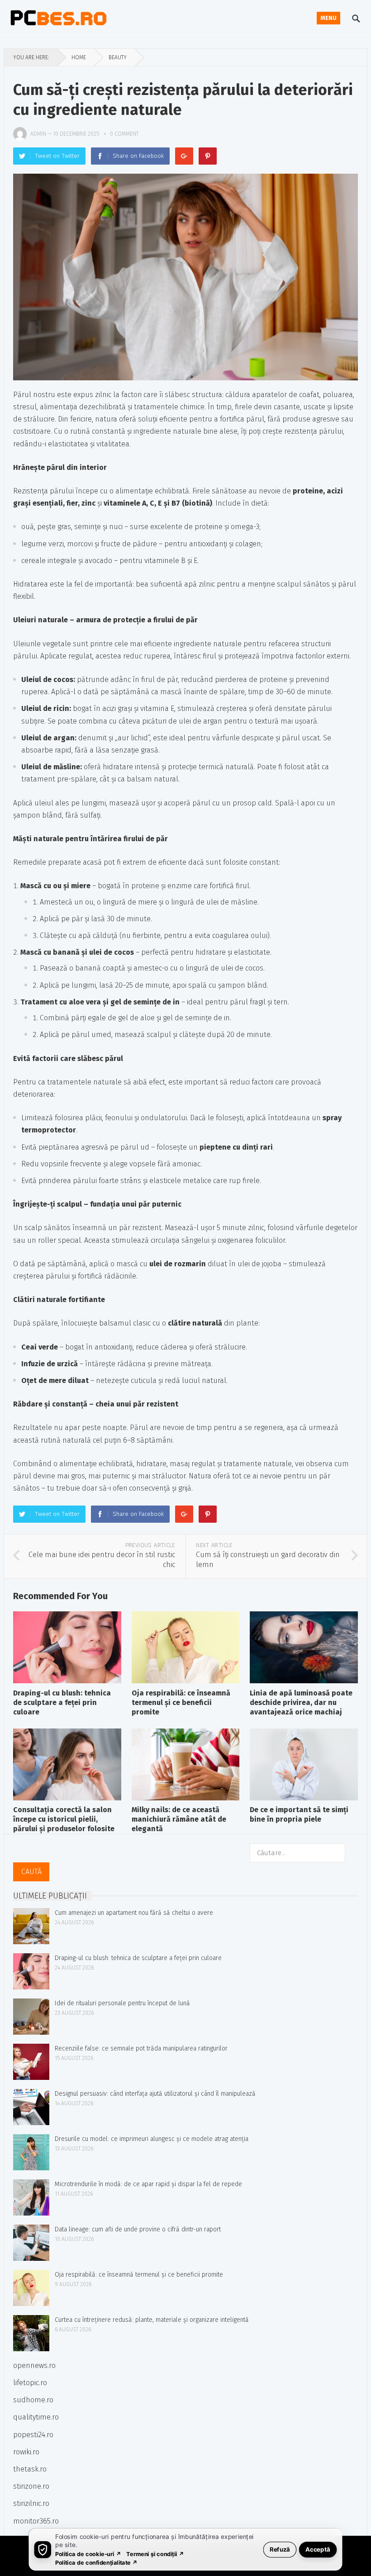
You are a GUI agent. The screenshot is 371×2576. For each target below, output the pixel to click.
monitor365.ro (36, 2521)
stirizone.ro (31, 2486)
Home (79, 57)
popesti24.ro (33, 2435)
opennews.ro (34, 2365)
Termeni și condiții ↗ (155, 2554)
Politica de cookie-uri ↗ (88, 2554)
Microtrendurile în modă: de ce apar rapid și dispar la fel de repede (148, 2184)
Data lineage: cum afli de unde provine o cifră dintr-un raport (138, 2229)
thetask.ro (30, 2469)
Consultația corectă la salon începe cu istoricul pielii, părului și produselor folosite (64, 1819)
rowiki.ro (26, 2452)
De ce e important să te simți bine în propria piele (299, 1814)
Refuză (280, 2549)
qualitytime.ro (36, 2417)
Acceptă (318, 2549)
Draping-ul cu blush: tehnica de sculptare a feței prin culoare (62, 1702)
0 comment (124, 134)
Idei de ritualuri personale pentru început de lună (122, 2003)
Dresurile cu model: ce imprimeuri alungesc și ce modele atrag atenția (152, 2139)
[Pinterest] (208, 156)
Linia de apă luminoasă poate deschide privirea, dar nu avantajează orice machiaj (301, 1702)
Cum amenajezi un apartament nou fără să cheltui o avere (134, 1913)
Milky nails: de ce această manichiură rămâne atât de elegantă (179, 1819)
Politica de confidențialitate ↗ (97, 2562)
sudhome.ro (33, 2400)
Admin (38, 134)
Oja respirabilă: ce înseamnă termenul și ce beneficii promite (181, 1702)
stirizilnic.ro (31, 2503)
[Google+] (184, 156)
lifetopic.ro (30, 2383)
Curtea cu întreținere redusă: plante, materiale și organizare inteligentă (152, 2320)
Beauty (118, 57)
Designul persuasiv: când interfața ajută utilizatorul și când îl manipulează (155, 2094)
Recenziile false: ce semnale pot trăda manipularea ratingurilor (141, 2048)
